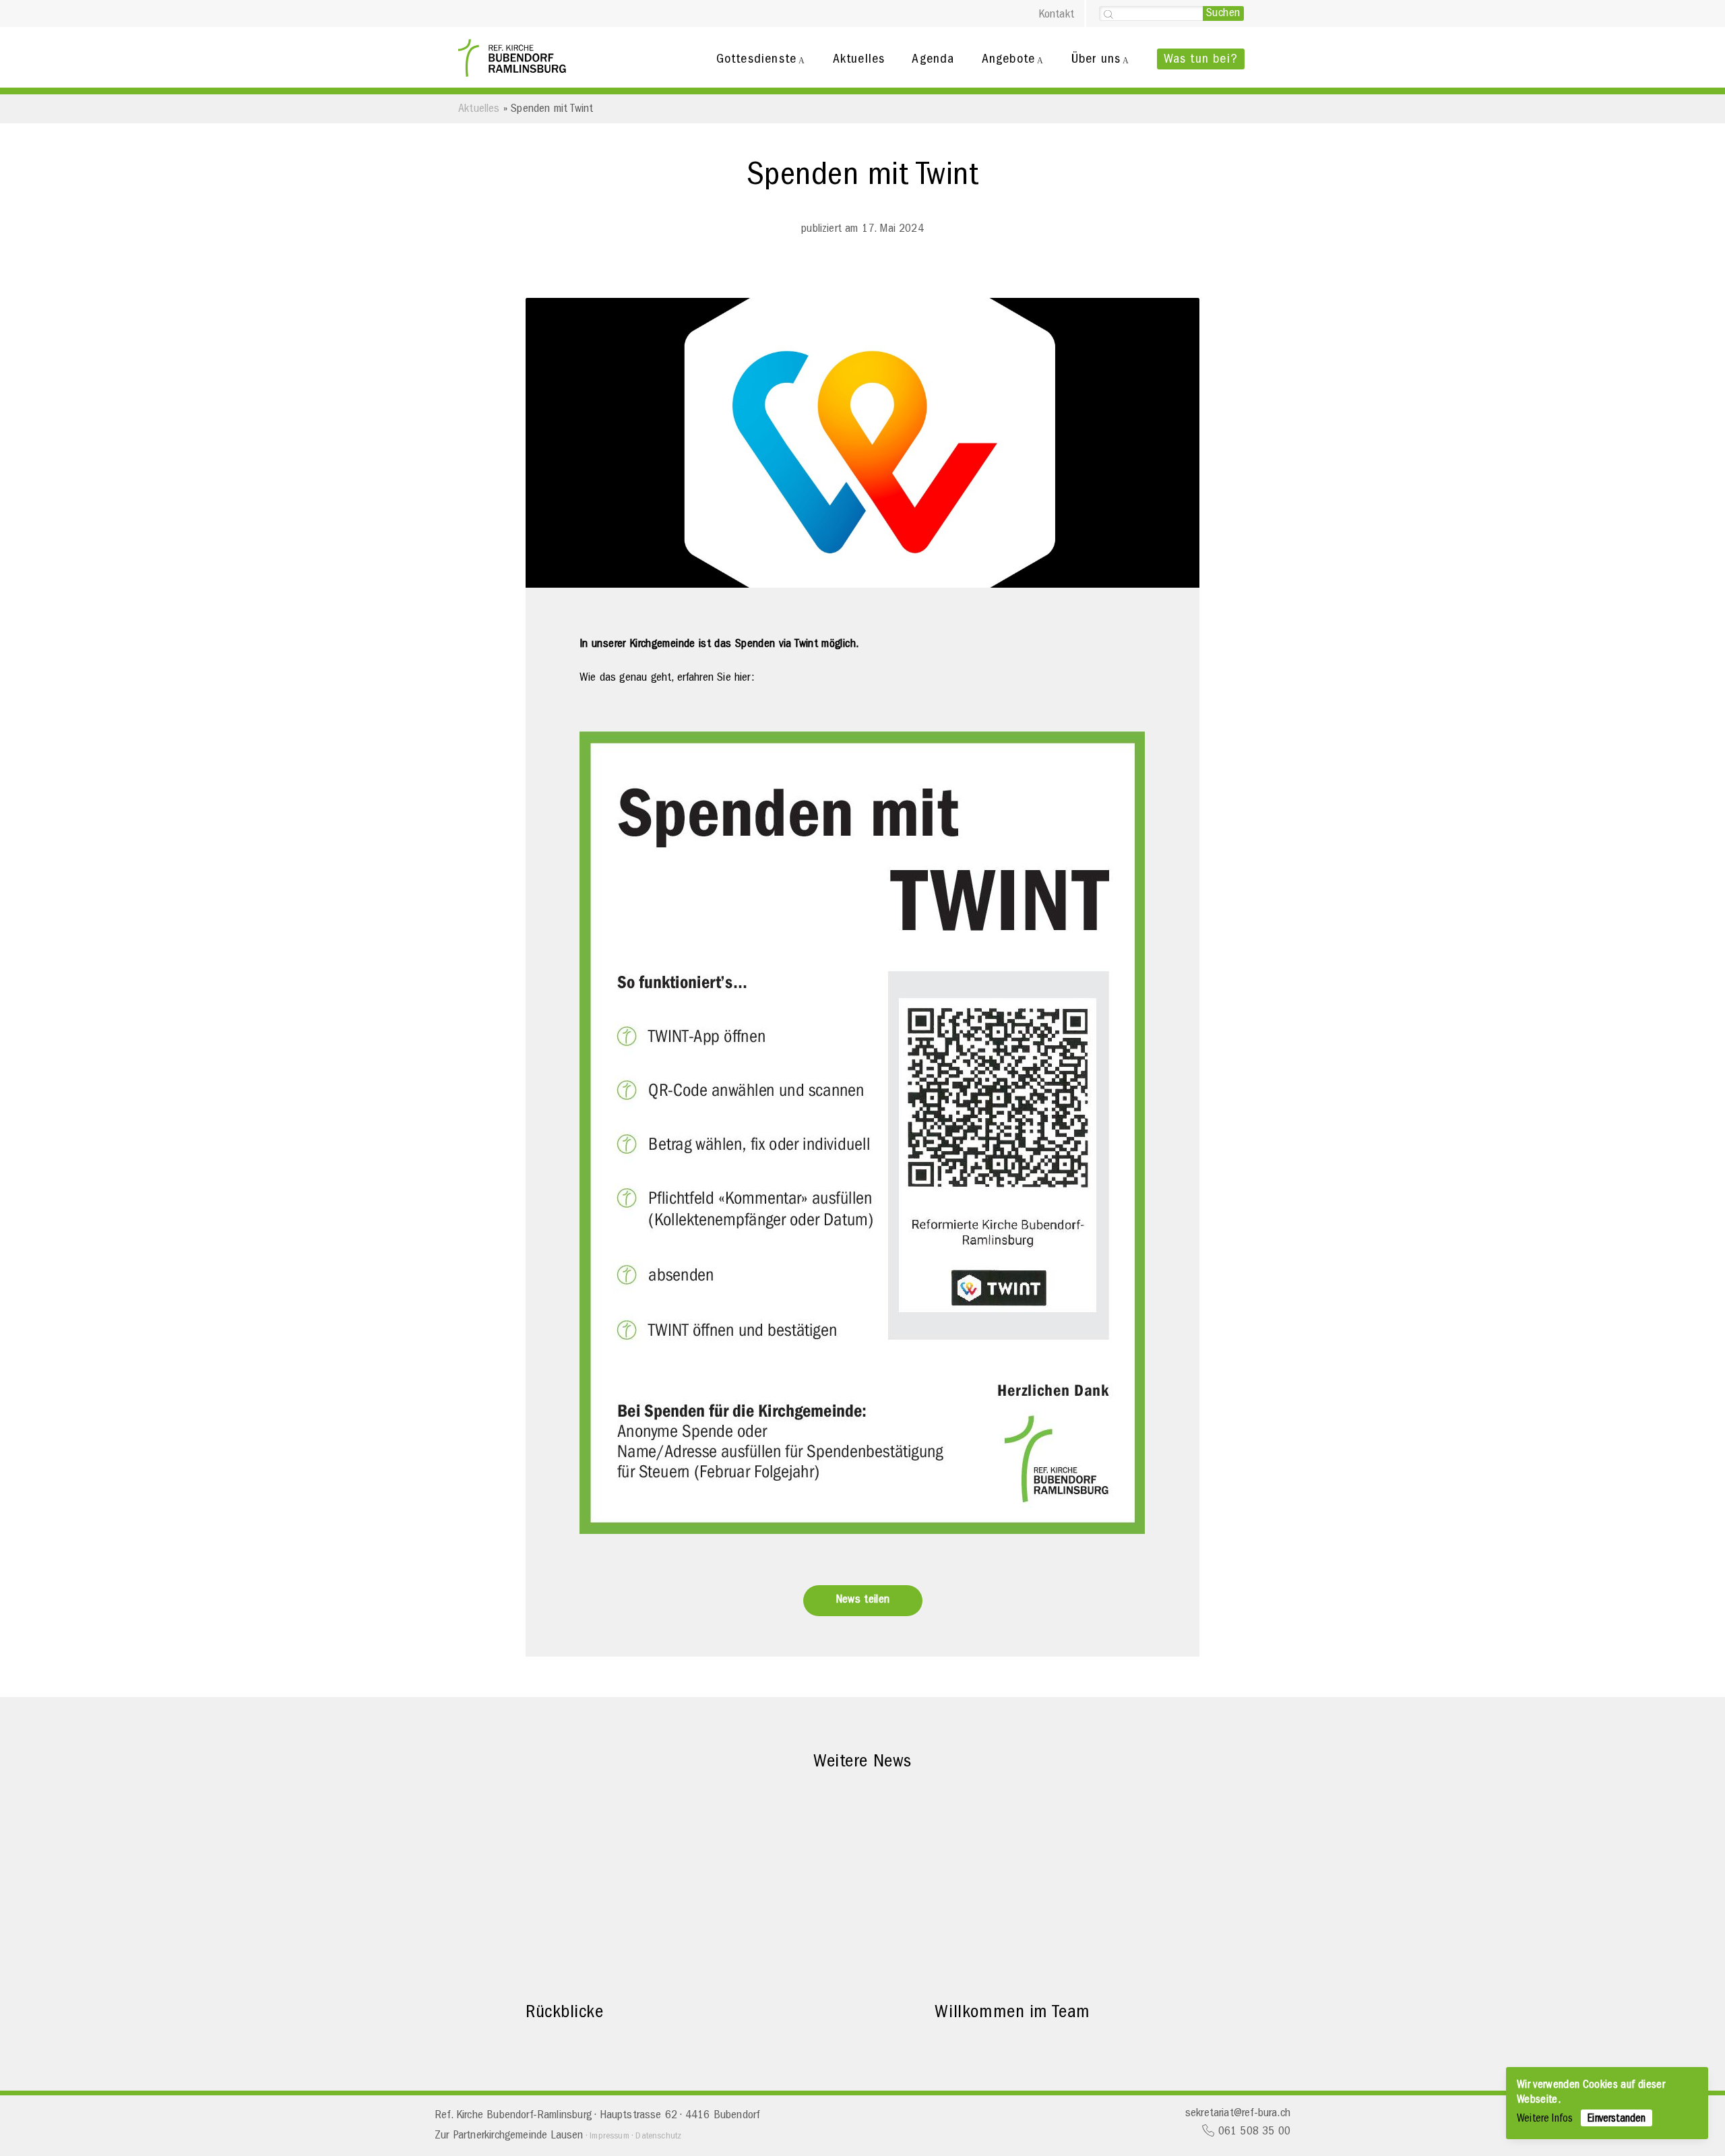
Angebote (1009, 59)
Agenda (933, 59)
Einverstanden (1617, 2119)
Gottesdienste (757, 59)
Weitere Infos (1545, 2119)
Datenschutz (658, 2136)
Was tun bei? (1201, 59)
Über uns (1096, 59)
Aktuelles (859, 59)
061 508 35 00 (1252, 2131)
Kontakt (1056, 14)
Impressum (609, 2136)
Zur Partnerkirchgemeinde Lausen (509, 2135)
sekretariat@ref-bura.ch (1238, 2113)
